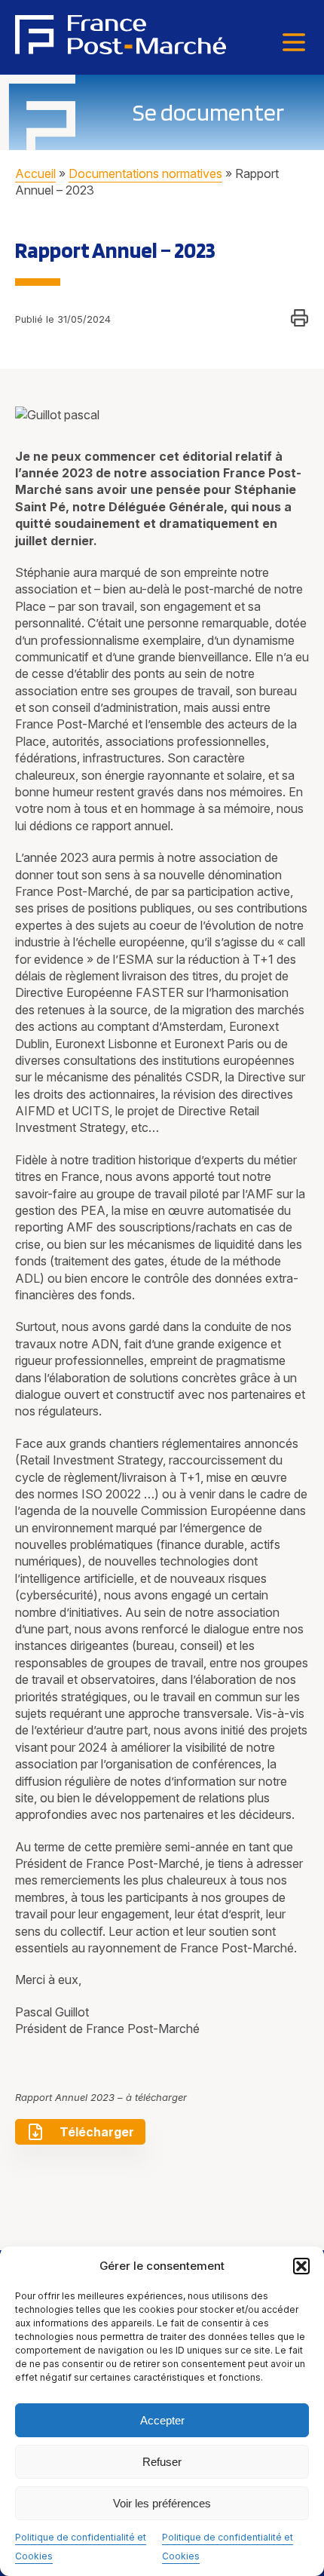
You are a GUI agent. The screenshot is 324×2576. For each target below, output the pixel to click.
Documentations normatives (145, 173)
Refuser (162, 2462)
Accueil (35, 173)
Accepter (162, 2420)
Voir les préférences (162, 2503)
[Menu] (294, 43)
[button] (301, 2266)
